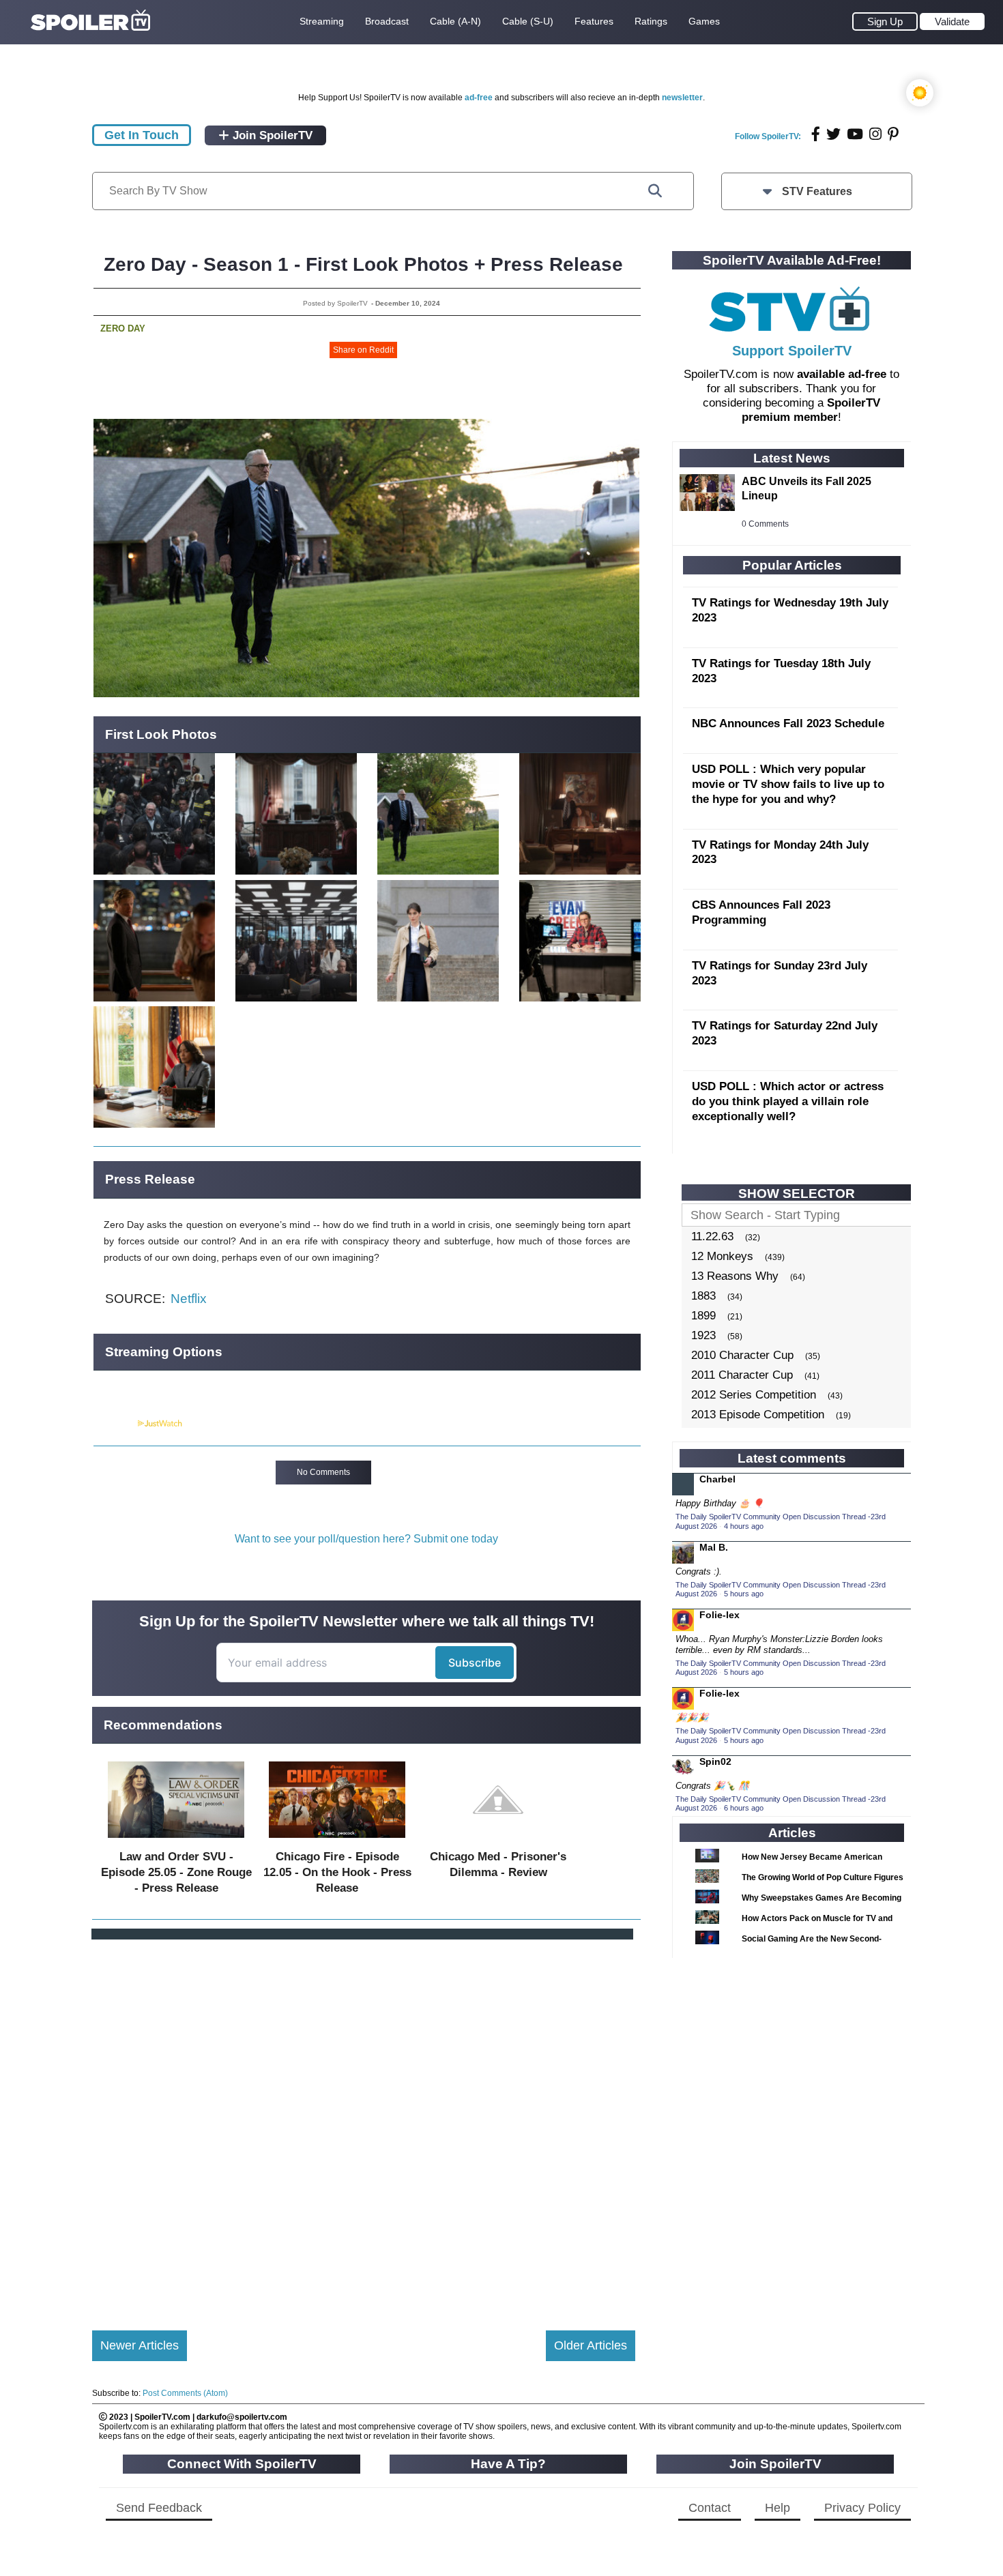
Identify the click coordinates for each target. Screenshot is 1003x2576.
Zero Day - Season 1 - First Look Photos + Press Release (363, 264)
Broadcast (387, 21)
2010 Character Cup (742, 1355)
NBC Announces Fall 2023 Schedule (788, 723)
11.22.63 (712, 1236)
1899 (703, 1316)
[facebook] (816, 134)
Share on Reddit (363, 350)
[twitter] (833, 134)
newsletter (682, 98)
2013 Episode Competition (758, 1415)
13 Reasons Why (735, 1276)
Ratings (651, 21)
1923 (703, 1335)
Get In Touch (142, 135)
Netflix (189, 1299)
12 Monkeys (722, 1256)
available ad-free (842, 374)
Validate (952, 21)
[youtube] (855, 134)
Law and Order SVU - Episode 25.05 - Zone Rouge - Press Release (176, 1872)
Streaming (322, 21)
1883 (703, 1296)
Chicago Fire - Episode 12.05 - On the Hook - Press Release (337, 1872)
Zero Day (123, 328)
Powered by (115, 1424)
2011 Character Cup (742, 1375)
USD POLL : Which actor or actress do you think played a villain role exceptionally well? (788, 1101)
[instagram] (875, 134)
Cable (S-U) (528, 21)
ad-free (479, 98)
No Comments (323, 1472)
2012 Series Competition (754, 1395)
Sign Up (885, 21)
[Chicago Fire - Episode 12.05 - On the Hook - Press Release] (337, 1841)
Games (704, 21)
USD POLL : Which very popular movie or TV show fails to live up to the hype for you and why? (788, 784)
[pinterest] (893, 134)
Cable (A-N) (455, 21)
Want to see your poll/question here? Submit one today (366, 1539)
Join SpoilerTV (271, 135)
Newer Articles (140, 2345)
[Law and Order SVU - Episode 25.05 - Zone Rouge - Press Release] (176, 1841)
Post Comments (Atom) (185, 2393)
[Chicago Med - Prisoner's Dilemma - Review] (498, 1841)
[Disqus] (364, 2124)
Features (594, 21)
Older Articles (591, 2345)
